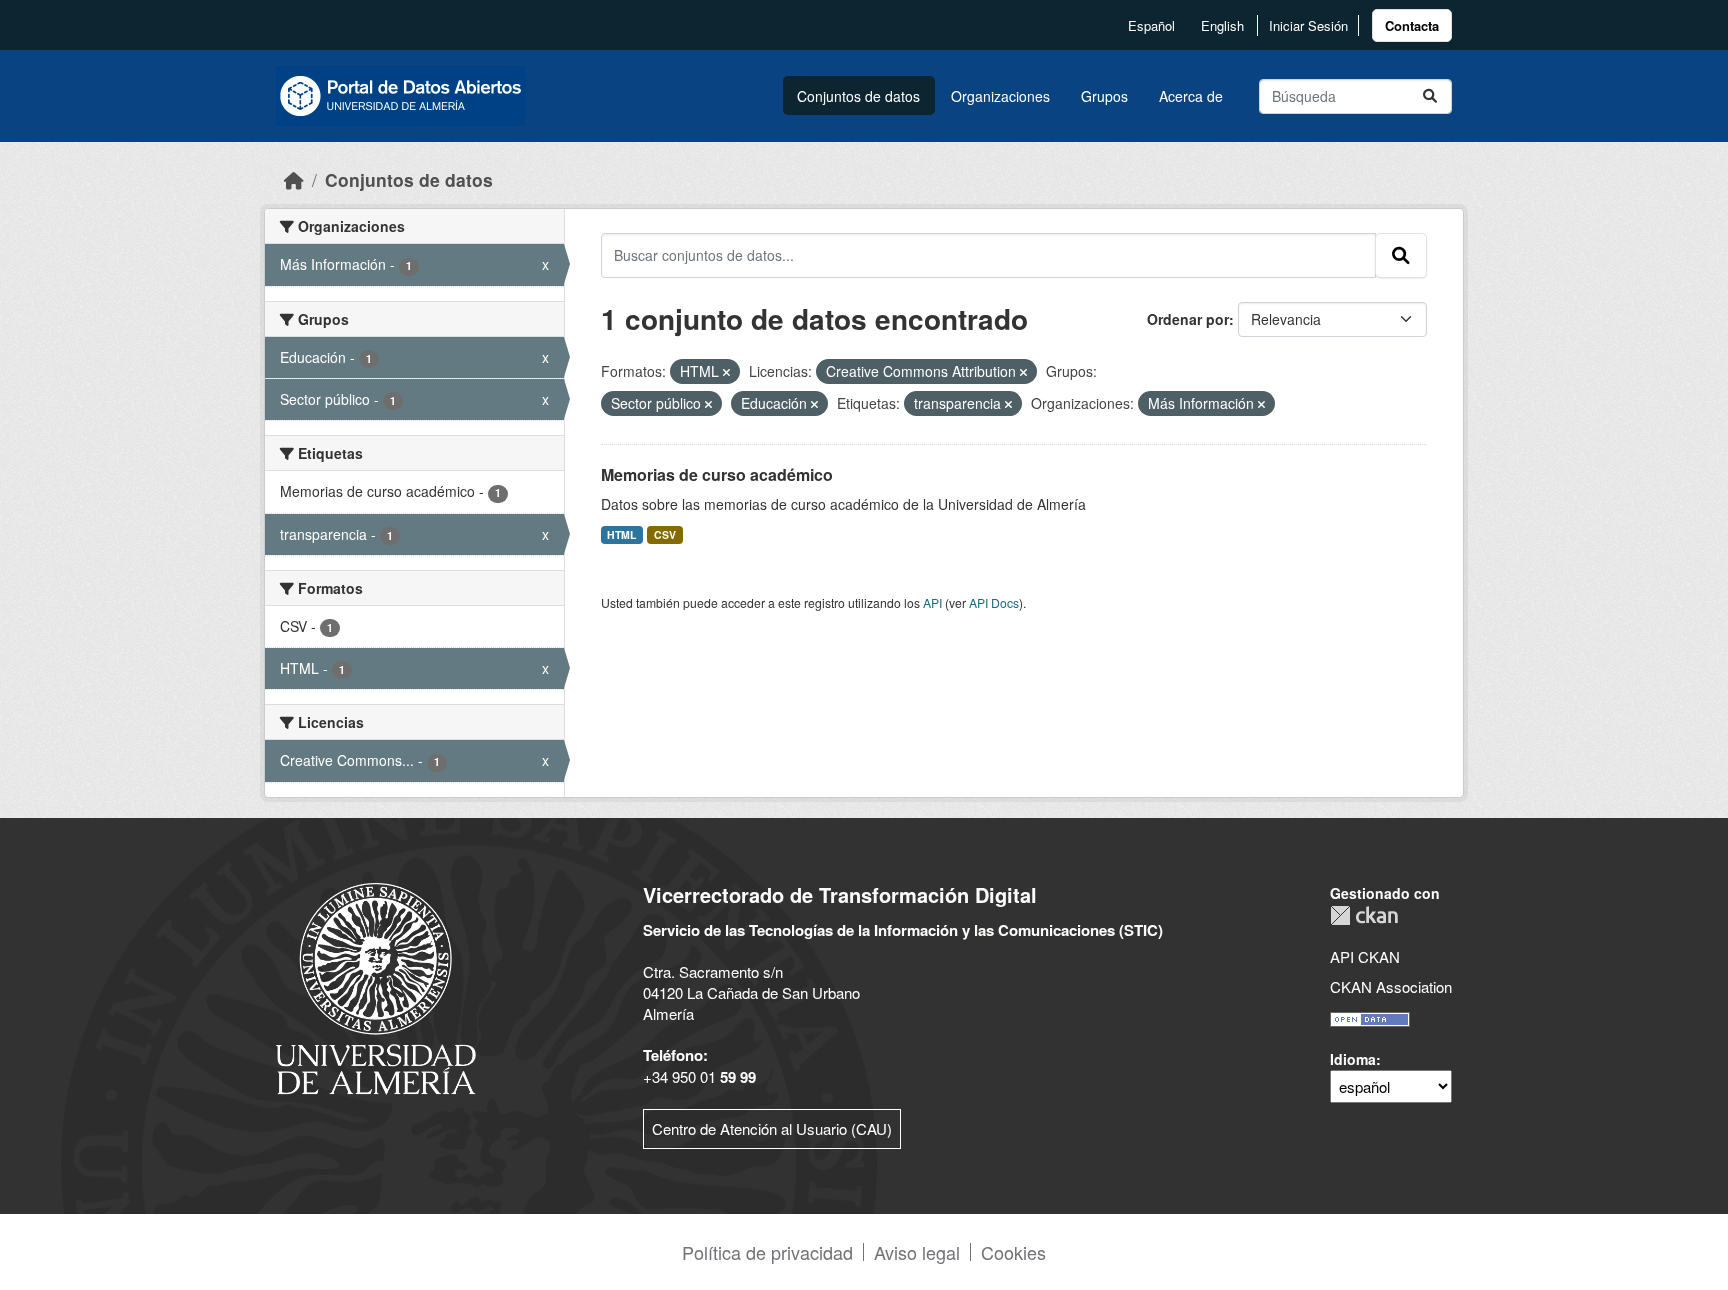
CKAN (1364, 915)
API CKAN (1365, 956)
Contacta (1412, 25)
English (1222, 25)
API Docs (994, 602)
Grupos (1104, 96)
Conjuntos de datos (858, 96)
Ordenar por (1188, 319)
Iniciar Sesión (1308, 25)
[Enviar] (1430, 96)
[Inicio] (294, 179)
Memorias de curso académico (717, 474)
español (1151, 25)
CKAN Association (1391, 986)
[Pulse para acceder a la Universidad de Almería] (376, 986)
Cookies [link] (1013, 1252)
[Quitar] (726, 372)
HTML (621, 534)
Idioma (1353, 1059)
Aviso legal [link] (917, 1252)
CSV (665, 534)
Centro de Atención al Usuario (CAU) (772, 1128)
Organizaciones (1000, 96)
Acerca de (1191, 96)
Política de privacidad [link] (767, 1252)
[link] (1412, 25)
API (932, 602)
